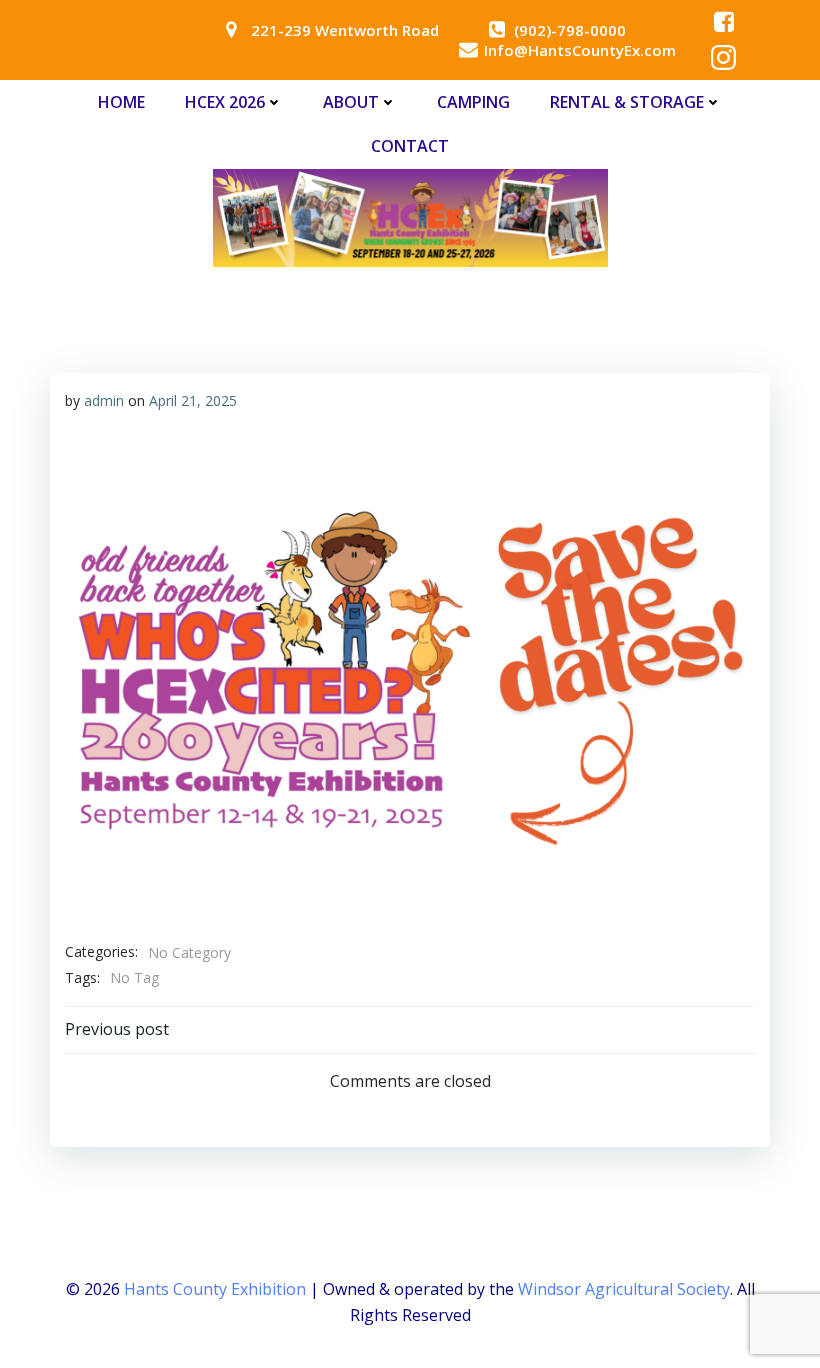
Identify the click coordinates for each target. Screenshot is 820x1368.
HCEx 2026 (225, 102)
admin (104, 400)
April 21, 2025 (193, 400)
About (351, 102)
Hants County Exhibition (215, 1289)
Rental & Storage (627, 102)
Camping (473, 102)
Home (121, 102)
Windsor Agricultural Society (624, 1289)
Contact (410, 146)
